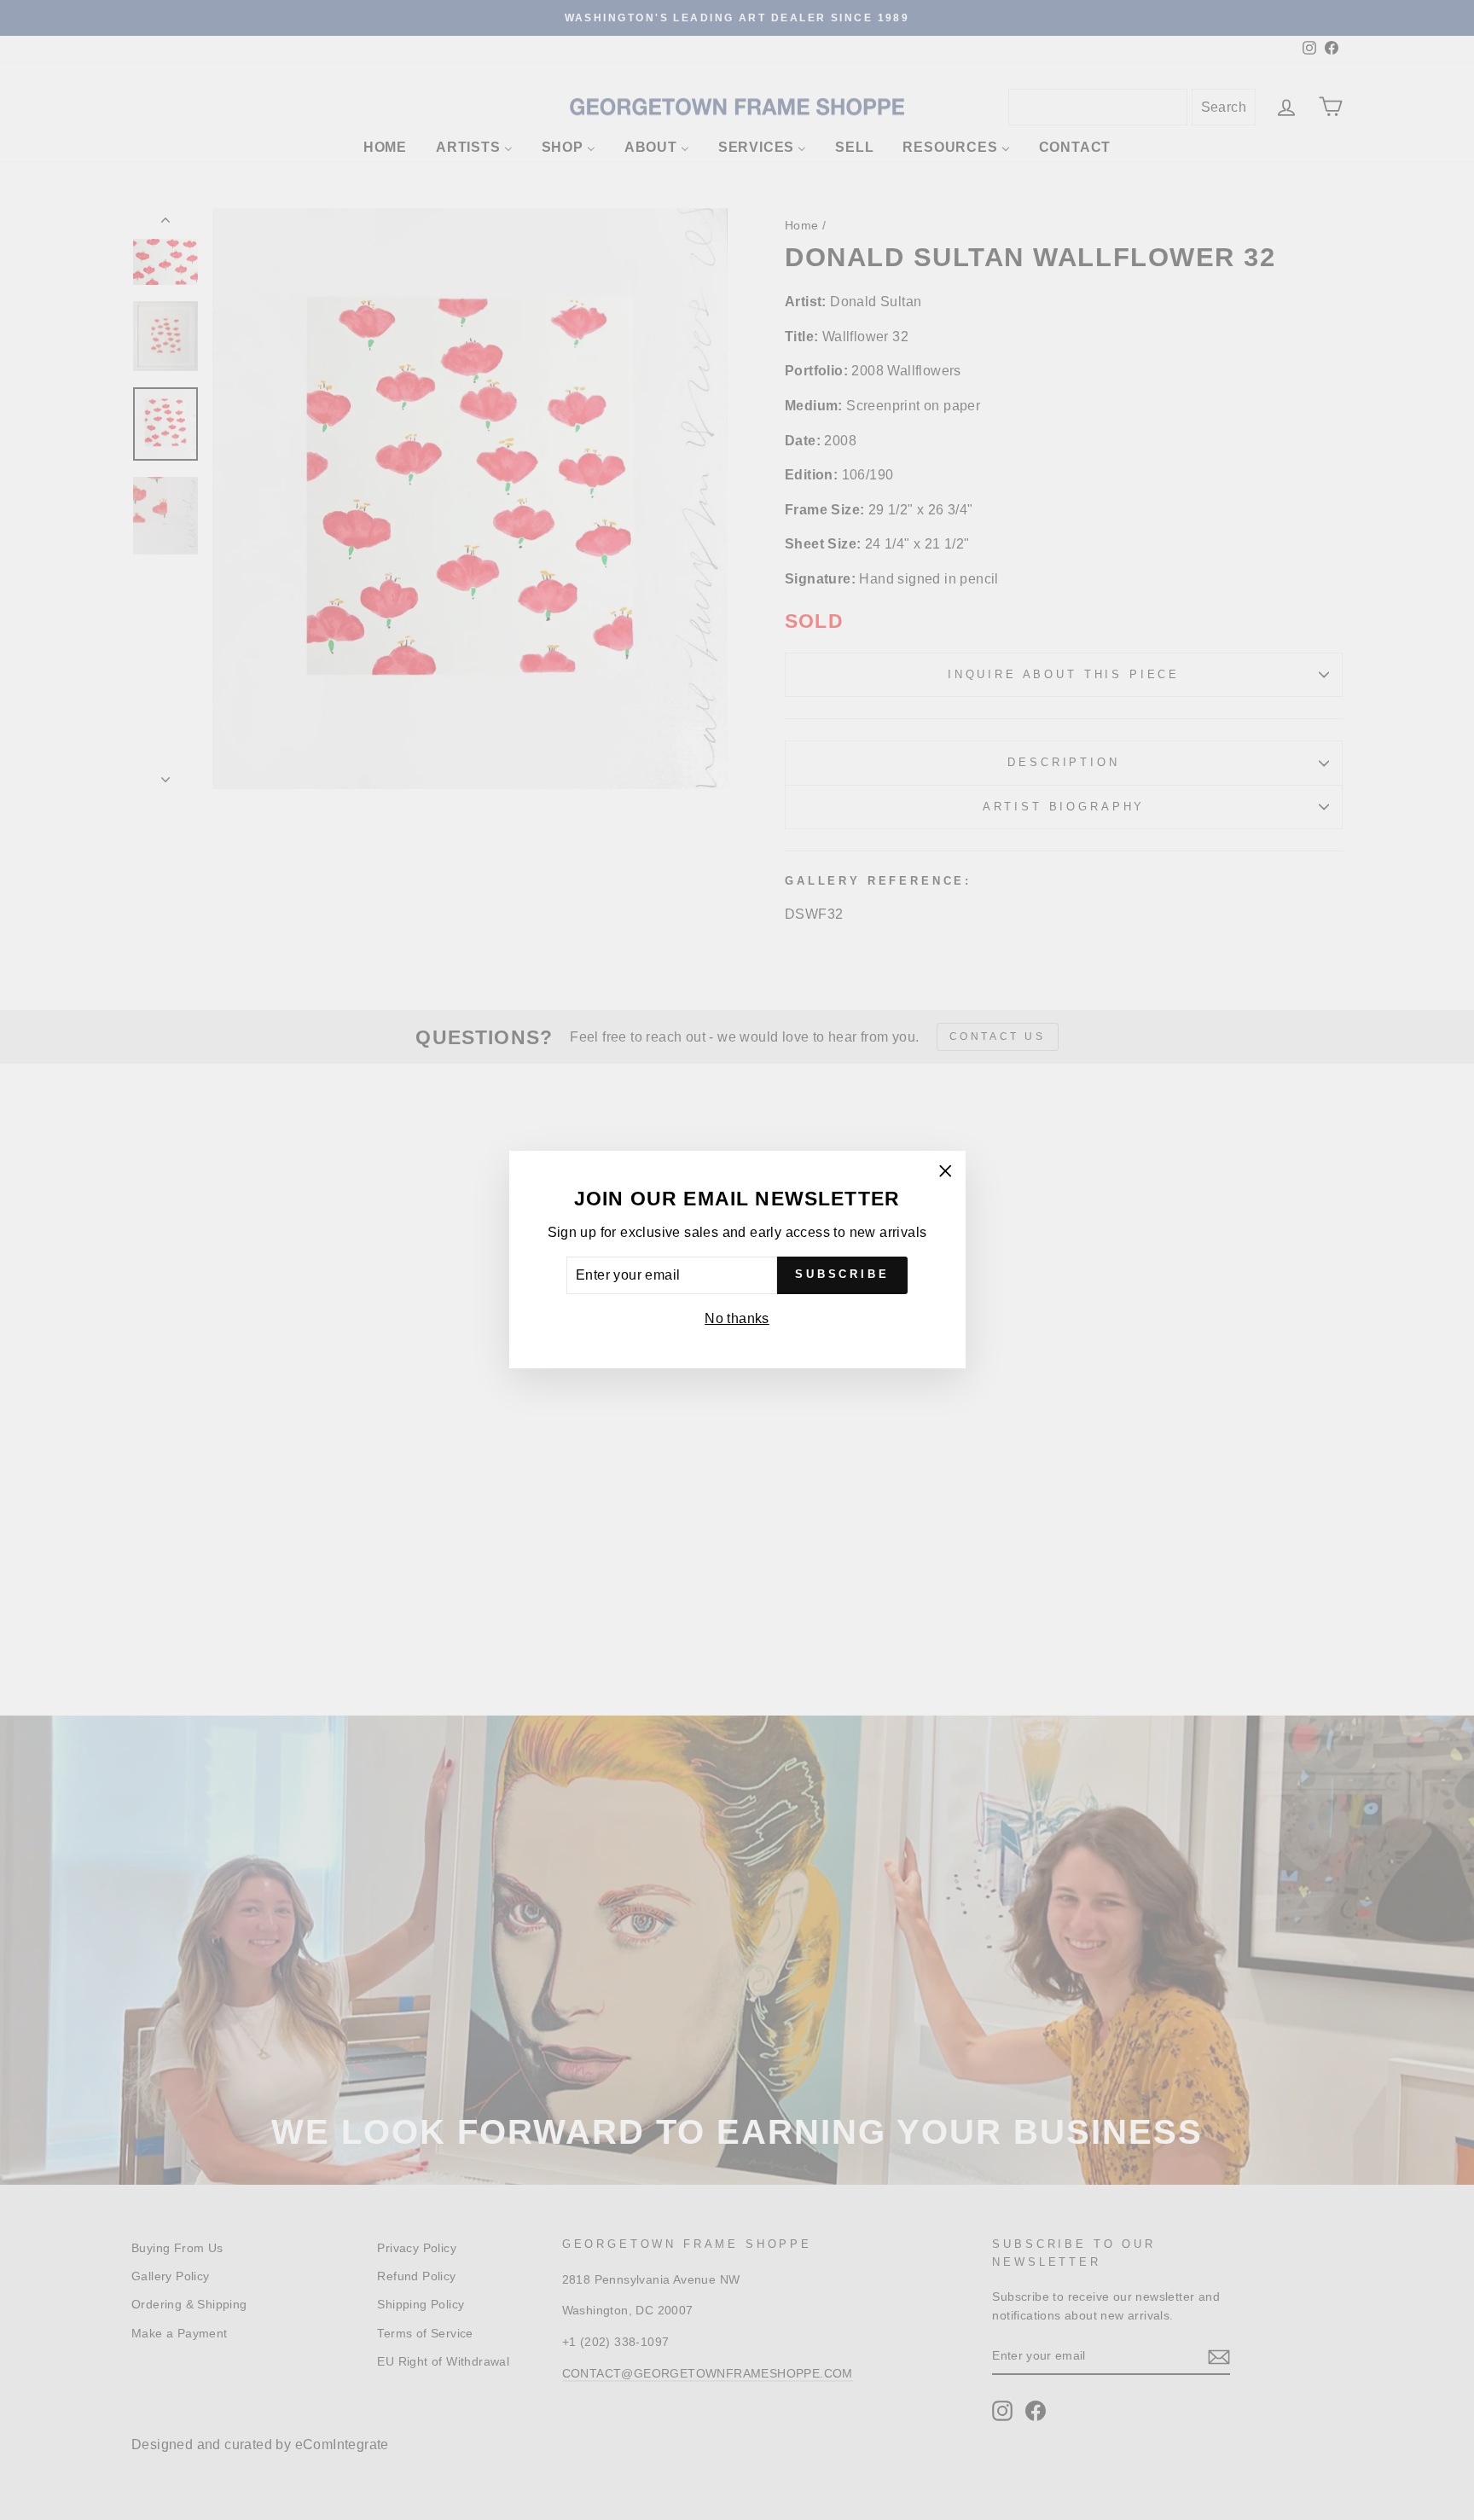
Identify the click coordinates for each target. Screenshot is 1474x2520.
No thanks (737, 1318)
